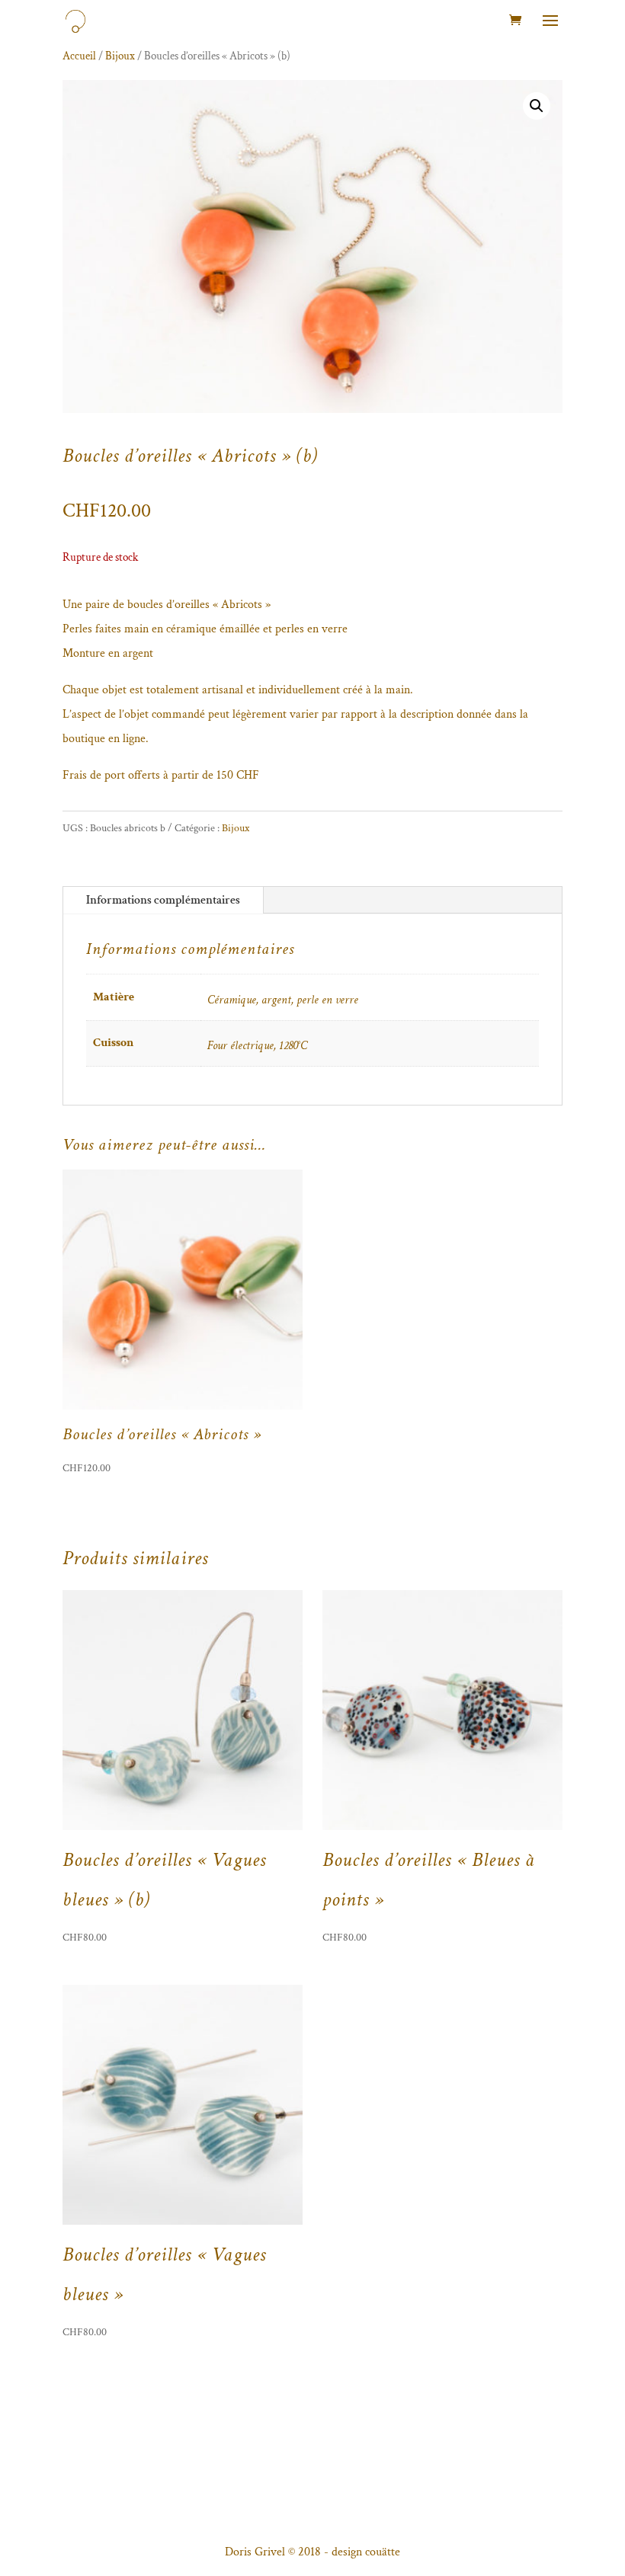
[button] (537, 106)
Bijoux (120, 56)
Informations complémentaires (163, 900)
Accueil (79, 56)
